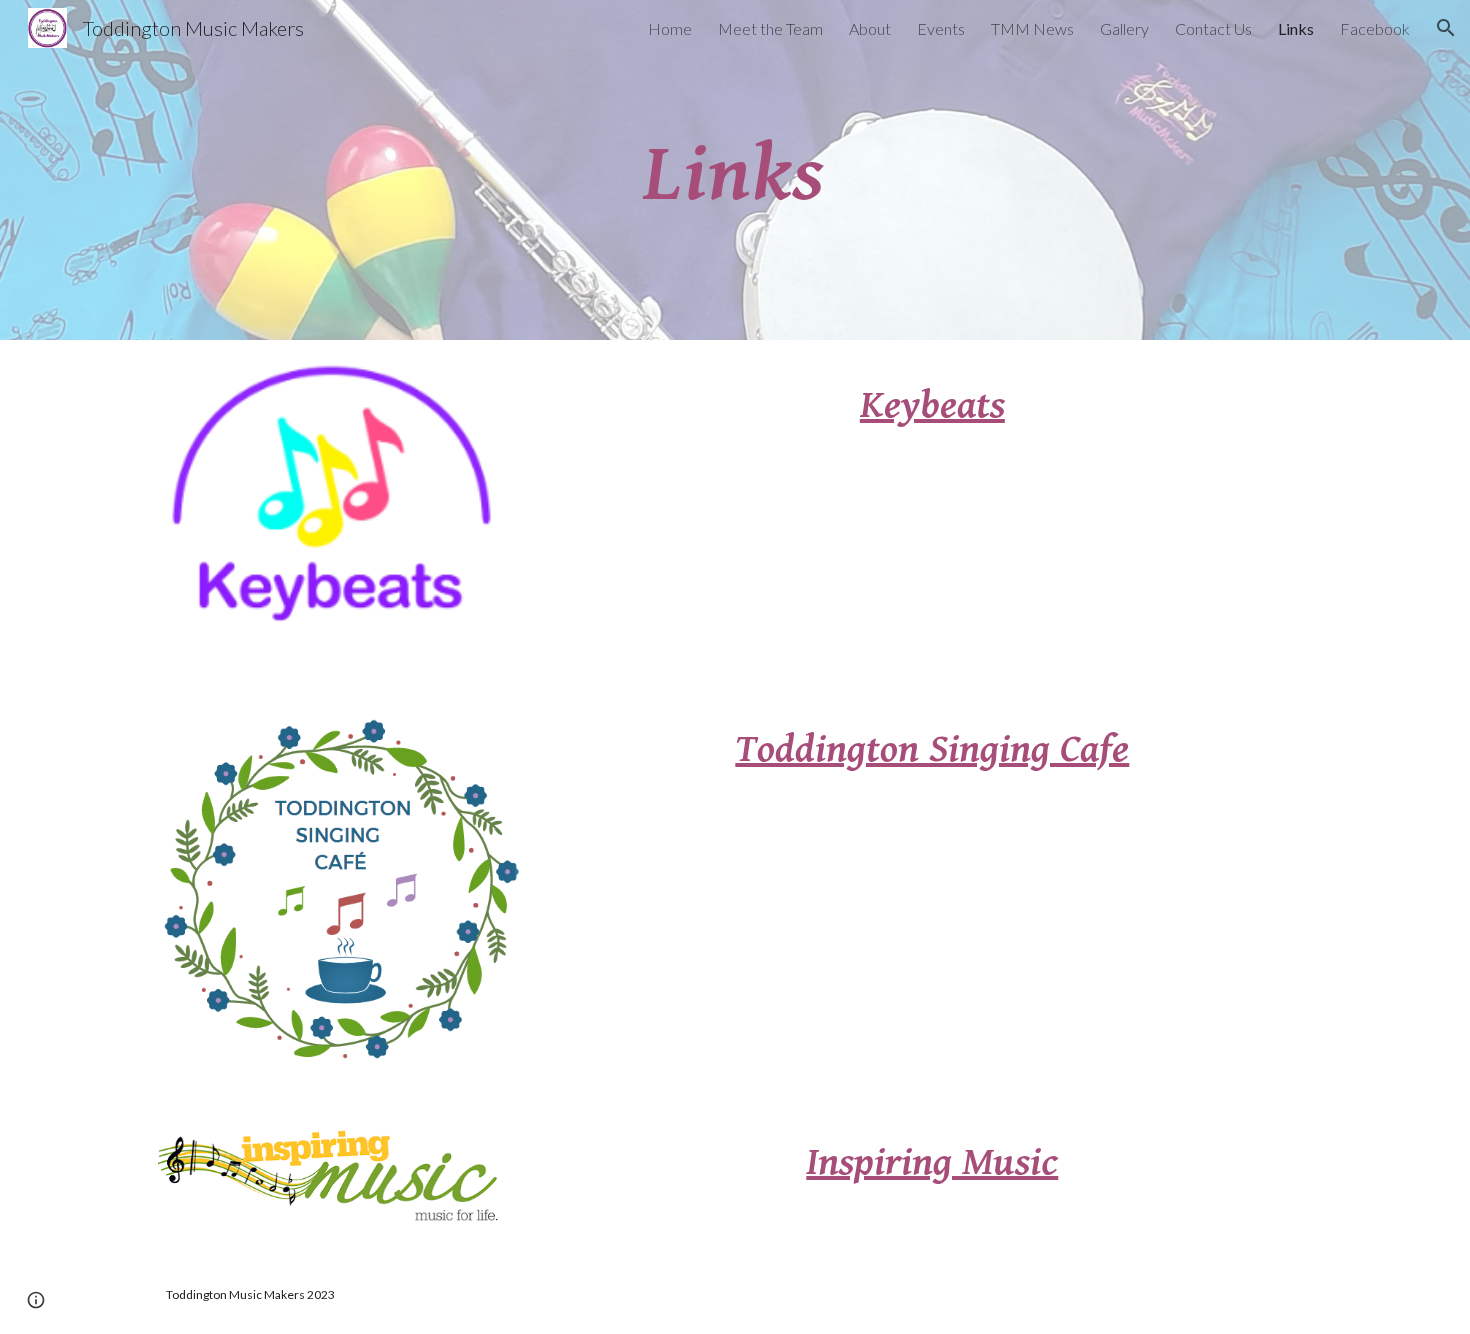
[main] (735, 170)
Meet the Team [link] (770, 28)
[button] (1446, 28)
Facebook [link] (1375, 28)
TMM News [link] (1032, 28)
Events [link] (941, 28)
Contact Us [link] (1213, 28)
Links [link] (1296, 28)
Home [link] (670, 28)
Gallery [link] (1124, 28)
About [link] (870, 28)
